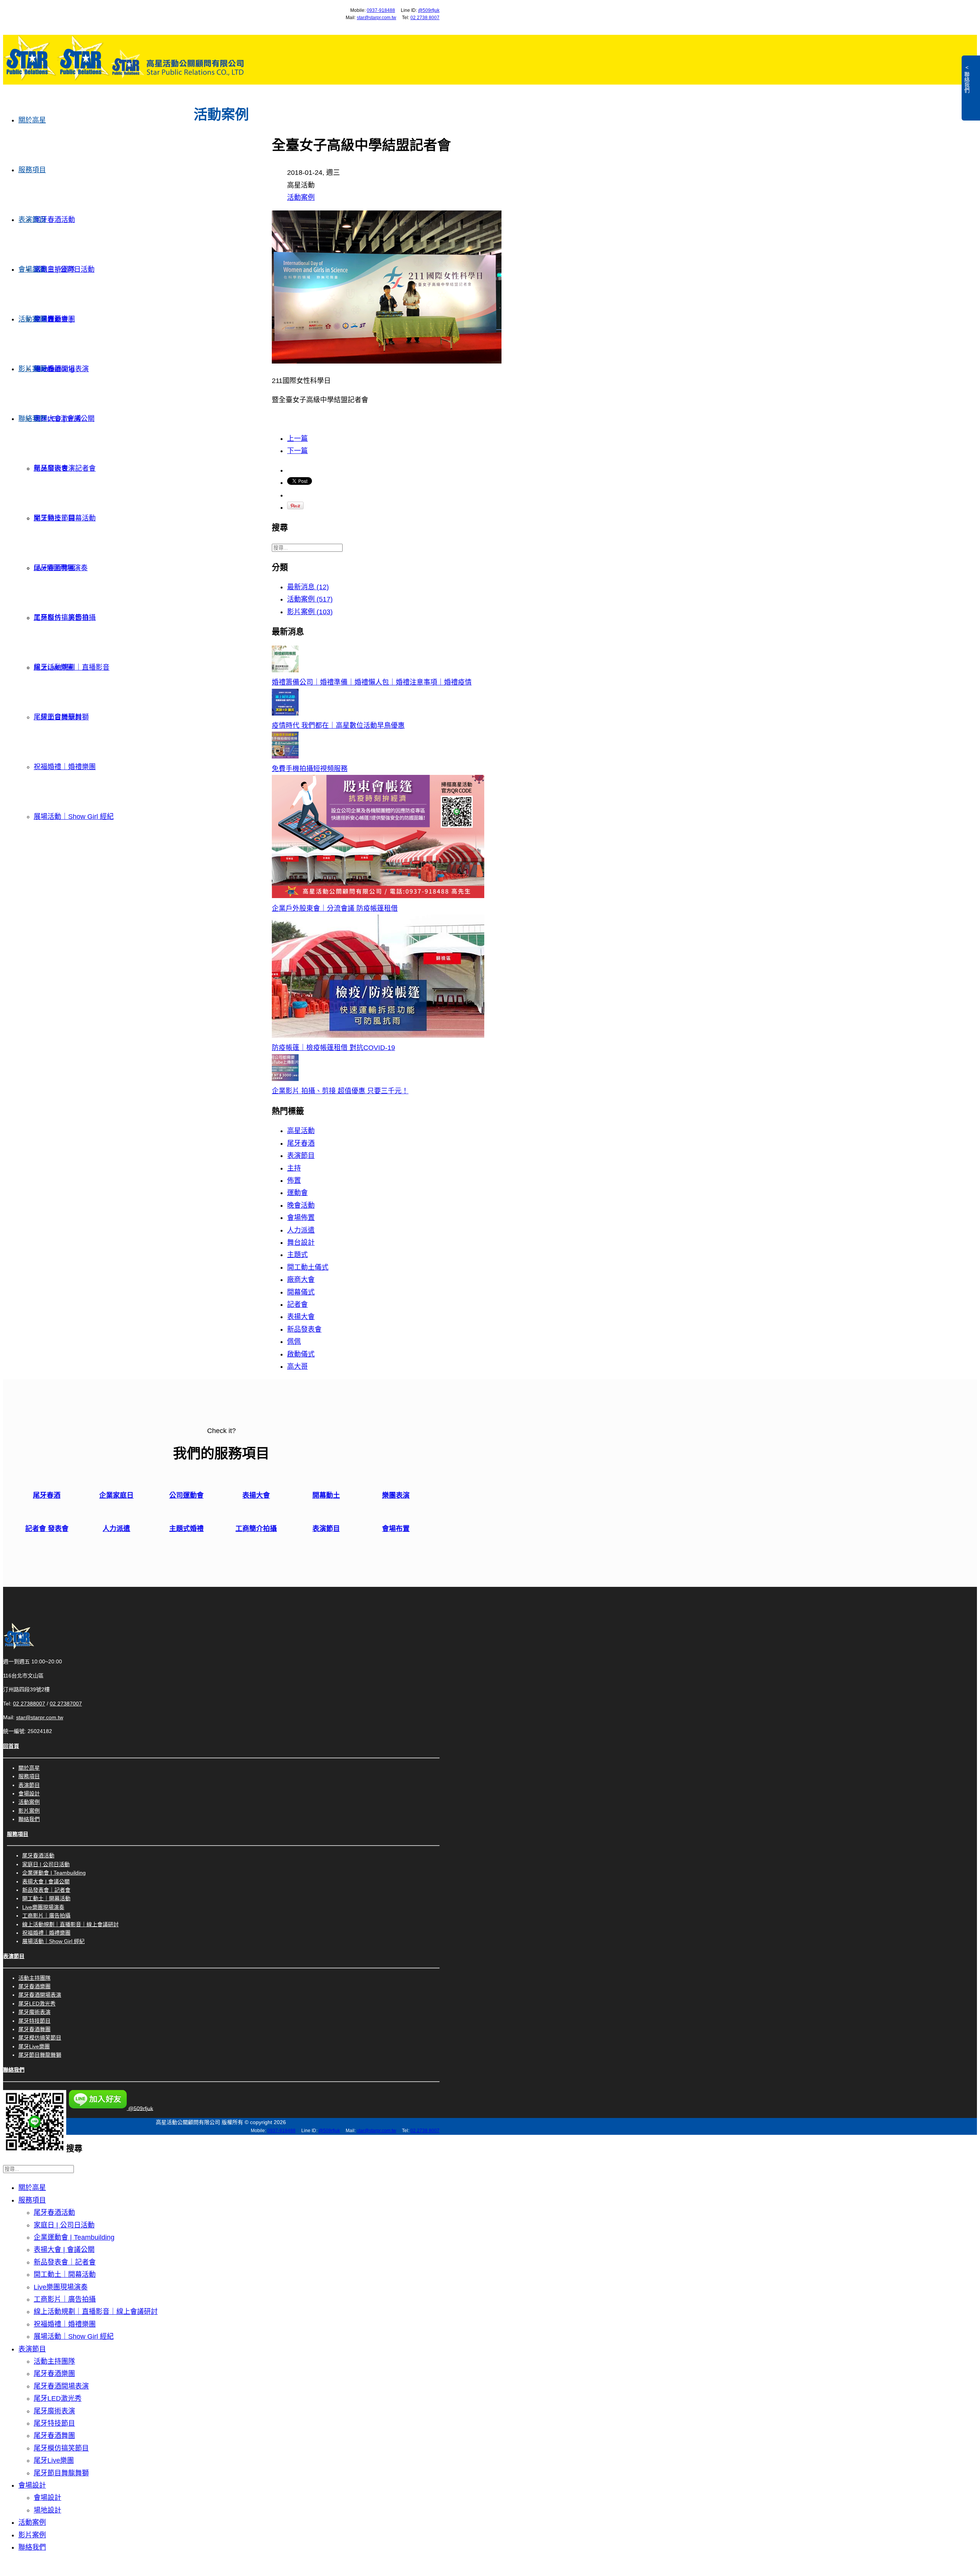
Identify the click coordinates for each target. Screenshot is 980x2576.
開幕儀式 (301, 1292)
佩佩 (294, 1342)
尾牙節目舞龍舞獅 (61, 717)
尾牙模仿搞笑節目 (61, 618)
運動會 (297, 1193)
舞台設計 (301, 1242)
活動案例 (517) (310, 599)
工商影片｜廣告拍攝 (46, 1916)
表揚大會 (301, 1317)
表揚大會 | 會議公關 (46, 1881)
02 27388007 (29, 1704)
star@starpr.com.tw (376, 18)
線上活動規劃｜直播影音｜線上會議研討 (70, 1924)
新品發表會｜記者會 (46, 1890)
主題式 (297, 1255)
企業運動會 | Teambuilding (54, 1873)
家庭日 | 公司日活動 (46, 1864)
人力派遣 (301, 1230)
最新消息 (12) (308, 587)
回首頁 (11, 1746)
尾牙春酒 (301, 1143)
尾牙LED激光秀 (58, 419)
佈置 (294, 1180)
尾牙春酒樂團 (34, 1986)
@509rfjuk (429, 10)
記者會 (297, 1304)
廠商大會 (301, 1280)
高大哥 (297, 1366)
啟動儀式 (301, 1354)
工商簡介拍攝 (256, 1529)
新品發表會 (304, 1329)
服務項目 (32, 170)
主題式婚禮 (186, 1529)
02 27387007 (66, 1704)
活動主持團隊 (54, 269)
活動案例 (32, 319)
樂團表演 (396, 1495)
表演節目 (32, 220)
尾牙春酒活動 (54, 220)
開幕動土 (326, 1495)
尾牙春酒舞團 (54, 568)
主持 (294, 1168)
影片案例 (32, 369)
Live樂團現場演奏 (43, 1907)
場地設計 (47, 369)
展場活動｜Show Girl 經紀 (74, 817)
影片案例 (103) (310, 612)
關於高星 (32, 120)
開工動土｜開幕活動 (46, 1898)
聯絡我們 (32, 419)
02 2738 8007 (425, 18)
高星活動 (301, 1131)
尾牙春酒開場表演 (61, 369)
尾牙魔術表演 (54, 468)
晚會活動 (301, 1205)
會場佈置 (301, 1218)
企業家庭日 (116, 1495)
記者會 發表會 (47, 1529)
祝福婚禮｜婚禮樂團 (65, 767)
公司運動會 (186, 1495)
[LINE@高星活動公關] (35, 2151)
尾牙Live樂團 (54, 667)
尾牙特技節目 (54, 518)
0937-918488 (381, 10)
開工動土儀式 (308, 1267)
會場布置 (396, 1529)
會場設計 (32, 269)
